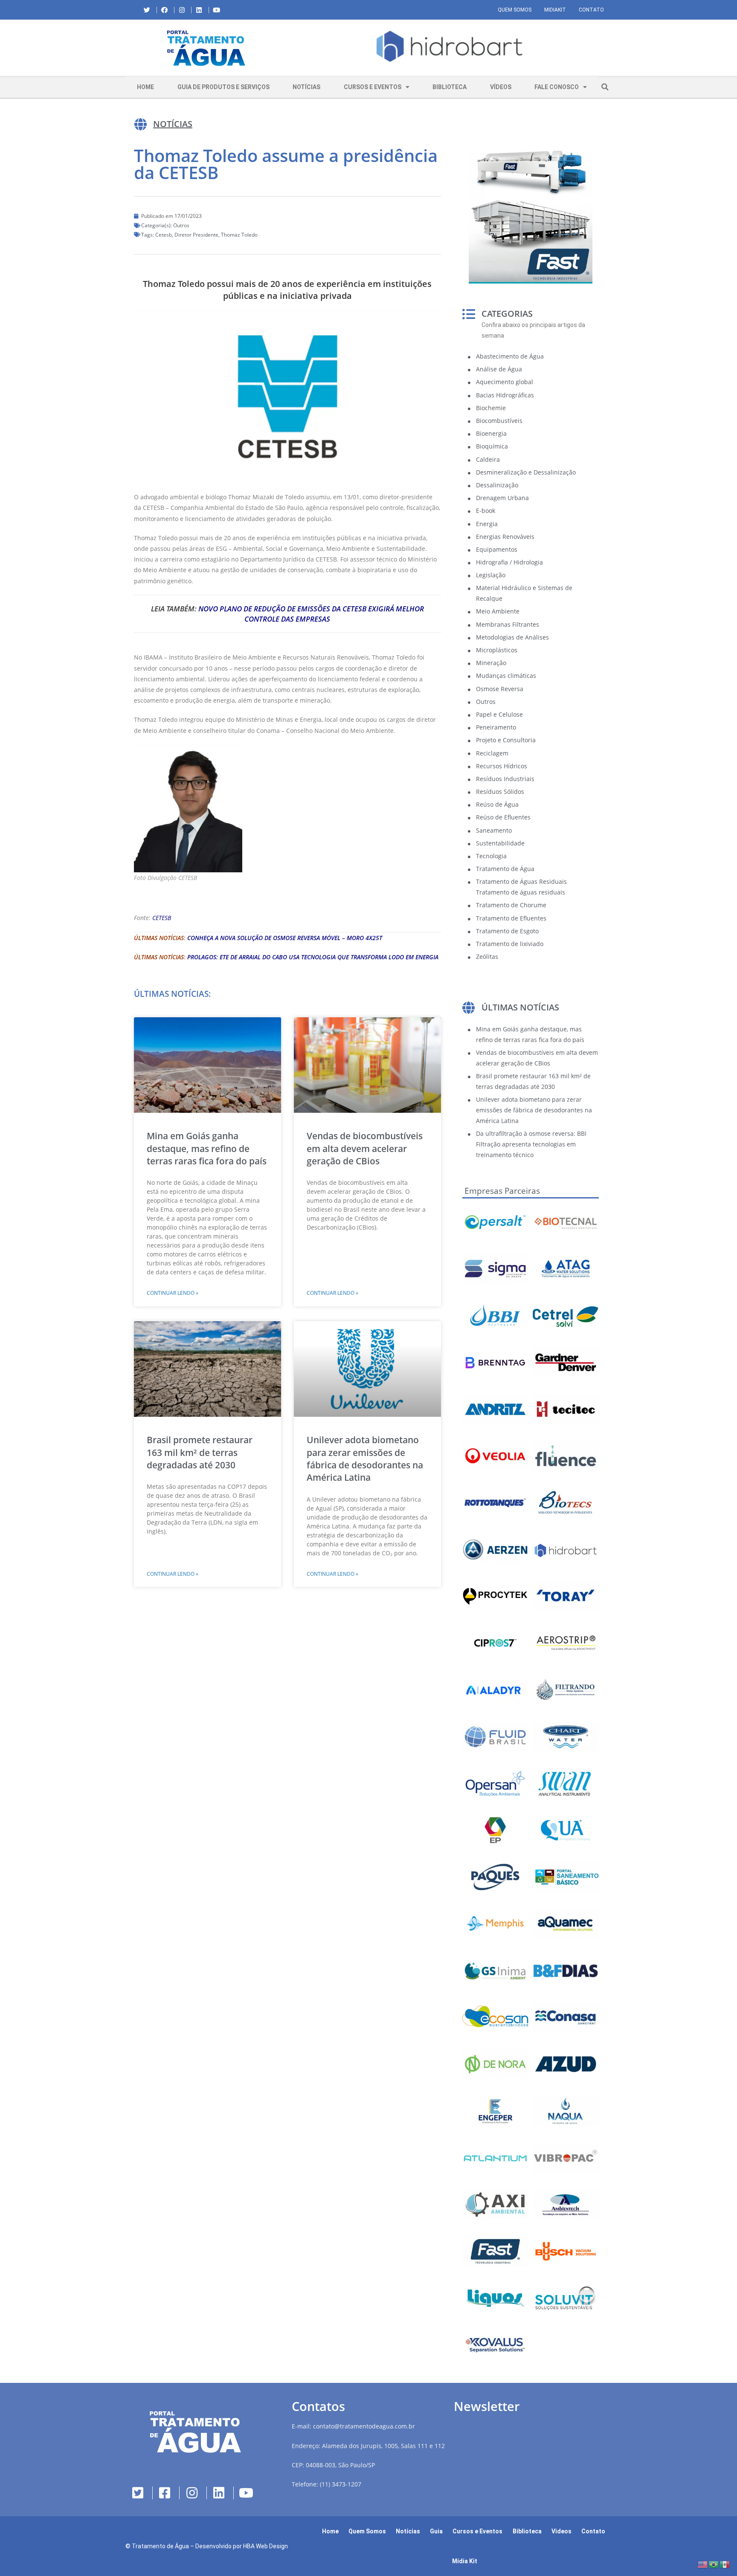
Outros (181, 225)
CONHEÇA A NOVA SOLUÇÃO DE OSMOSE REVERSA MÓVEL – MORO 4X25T (285, 938)
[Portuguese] (714, 2564)
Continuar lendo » (173, 1293)
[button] (294, 48)
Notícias (306, 87)
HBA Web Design (265, 2546)
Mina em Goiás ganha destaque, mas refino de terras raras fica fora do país (207, 1148)
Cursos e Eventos (373, 87)
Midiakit (555, 10)
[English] (703, 2564)
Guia (436, 2531)
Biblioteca (450, 87)
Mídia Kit (465, 2561)
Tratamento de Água (160, 2546)
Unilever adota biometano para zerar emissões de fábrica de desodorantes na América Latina (365, 1459)
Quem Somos (515, 10)
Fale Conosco (557, 87)
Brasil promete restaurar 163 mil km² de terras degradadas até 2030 (200, 1452)
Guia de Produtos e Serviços (223, 87)
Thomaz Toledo (239, 235)
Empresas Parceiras (502, 1191)
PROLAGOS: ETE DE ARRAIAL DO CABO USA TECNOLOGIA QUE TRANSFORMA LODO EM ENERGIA (313, 957)
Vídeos (501, 87)
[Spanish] (725, 2564)
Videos (561, 2531)
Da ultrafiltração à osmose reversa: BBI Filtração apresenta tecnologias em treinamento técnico (531, 1144)
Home (145, 87)
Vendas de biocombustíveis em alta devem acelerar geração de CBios (365, 1148)
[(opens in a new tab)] (450, 46)
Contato (591, 10)
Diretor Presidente (196, 235)
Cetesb (164, 235)
